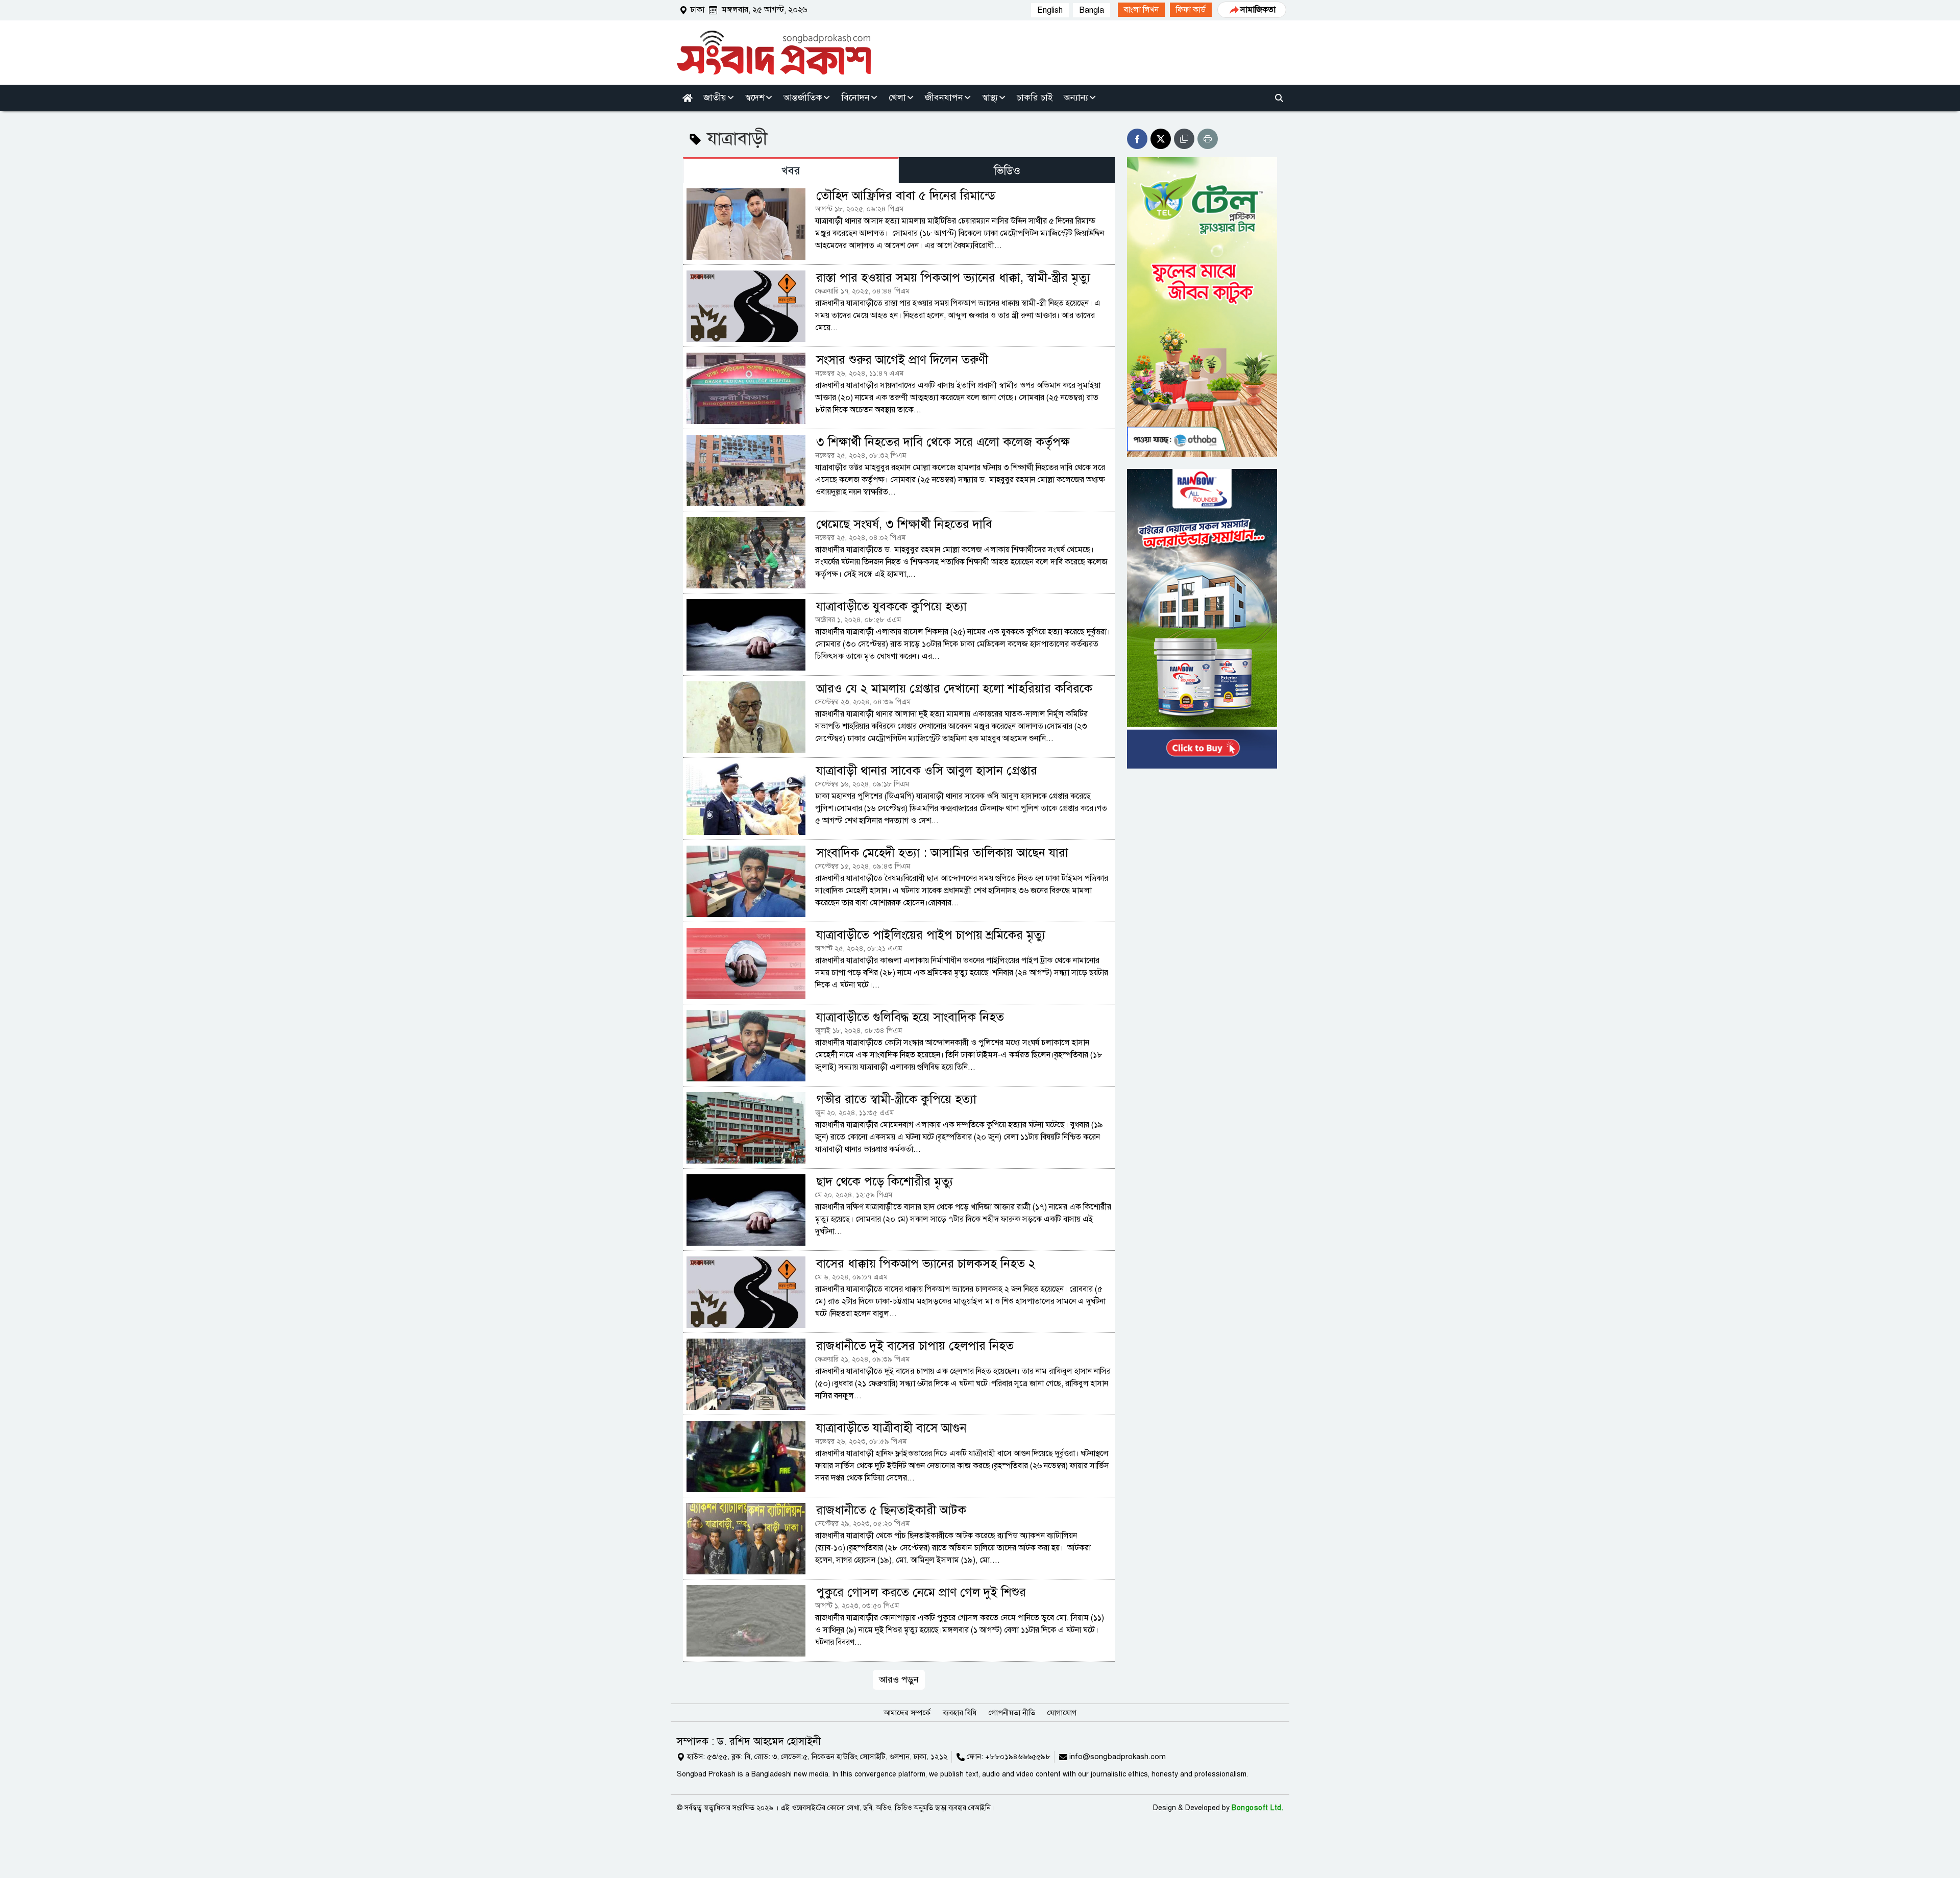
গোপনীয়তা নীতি (1012, 1713)
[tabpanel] (899, 936)
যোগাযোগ (1062, 1713)
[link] (1141, 10)
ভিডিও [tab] (1007, 171)
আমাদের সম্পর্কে (907, 1713)
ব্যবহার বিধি (960, 1713)
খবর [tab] (791, 171)
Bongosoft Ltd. (1257, 1808)
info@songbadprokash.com (1118, 1757)
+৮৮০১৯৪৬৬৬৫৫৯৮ (1018, 1757)
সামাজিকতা (1258, 10)
